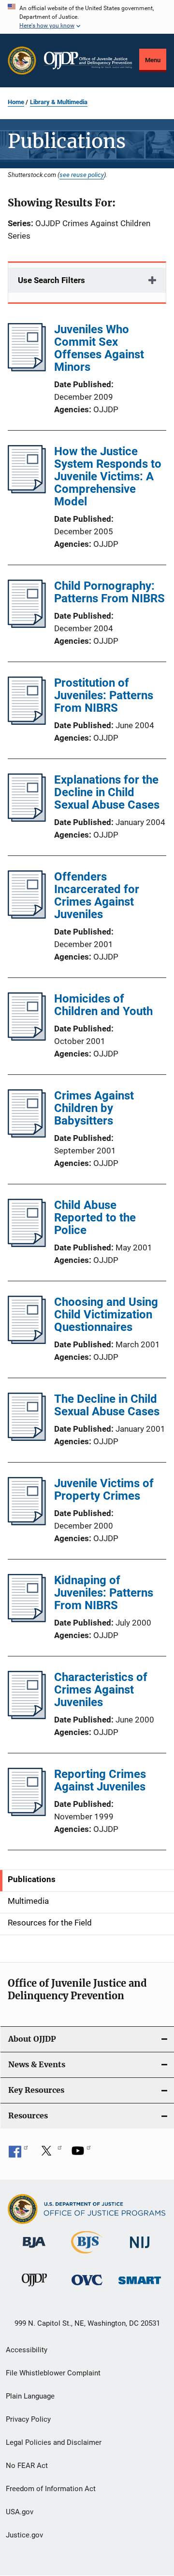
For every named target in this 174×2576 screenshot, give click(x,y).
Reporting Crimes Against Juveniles (100, 1780)
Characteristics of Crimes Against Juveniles (101, 1690)
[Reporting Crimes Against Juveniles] (27, 1813)
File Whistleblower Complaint (53, 2373)
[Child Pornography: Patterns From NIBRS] (27, 625)
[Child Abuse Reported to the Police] (27, 1244)
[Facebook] (18, 2154)
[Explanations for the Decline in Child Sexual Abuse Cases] (27, 819)
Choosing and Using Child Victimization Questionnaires (106, 1315)
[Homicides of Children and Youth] (27, 1038)
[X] (50, 2154)
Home (16, 102)
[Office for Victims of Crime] (87, 2287)
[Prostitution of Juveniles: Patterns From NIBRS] (27, 722)
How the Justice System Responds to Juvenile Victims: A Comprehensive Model (108, 476)
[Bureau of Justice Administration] (34, 2250)
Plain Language (30, 2396)
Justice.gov (24, 2535)
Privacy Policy (28, 2419)
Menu (153, 60)
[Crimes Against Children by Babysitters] (27, 1135)
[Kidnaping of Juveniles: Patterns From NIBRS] (27, 1619)
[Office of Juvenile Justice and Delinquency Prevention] (34, 2288)
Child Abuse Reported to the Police (95, 1218)
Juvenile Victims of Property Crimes (104, 1490)
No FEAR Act (27, 2466)
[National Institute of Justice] (140, 2250)
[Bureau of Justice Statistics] (87, 2255)
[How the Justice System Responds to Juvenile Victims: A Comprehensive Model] (27, 490)
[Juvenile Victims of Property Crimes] (27, 1522)
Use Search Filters (51, 280)
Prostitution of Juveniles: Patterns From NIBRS (104, 695)
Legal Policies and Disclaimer (54, 2442)
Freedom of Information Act (51, 2489)
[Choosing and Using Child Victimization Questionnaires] (27, 1341)
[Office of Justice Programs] (22, 61)
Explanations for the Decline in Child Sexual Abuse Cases (107, 792)
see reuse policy (82, 175)
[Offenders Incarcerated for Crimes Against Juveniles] (27, 916)
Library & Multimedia (59, 102)
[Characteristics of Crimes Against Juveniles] (27, 1716)
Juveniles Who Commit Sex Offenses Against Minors (99, 348)
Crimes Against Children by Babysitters (94, 1108)
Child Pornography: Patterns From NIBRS (109, 592)
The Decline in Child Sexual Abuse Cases (107, 1405)
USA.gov (20, 2512)
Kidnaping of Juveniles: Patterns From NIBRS (104, 1593)
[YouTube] (81, 2154)
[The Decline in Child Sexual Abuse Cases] (27, 1438)
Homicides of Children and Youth (103, 1005)
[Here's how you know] (87, 17)
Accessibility (27, 2350)
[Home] (88, 61)
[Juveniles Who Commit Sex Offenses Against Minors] (27, 368)
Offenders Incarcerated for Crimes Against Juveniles (97, 895)
